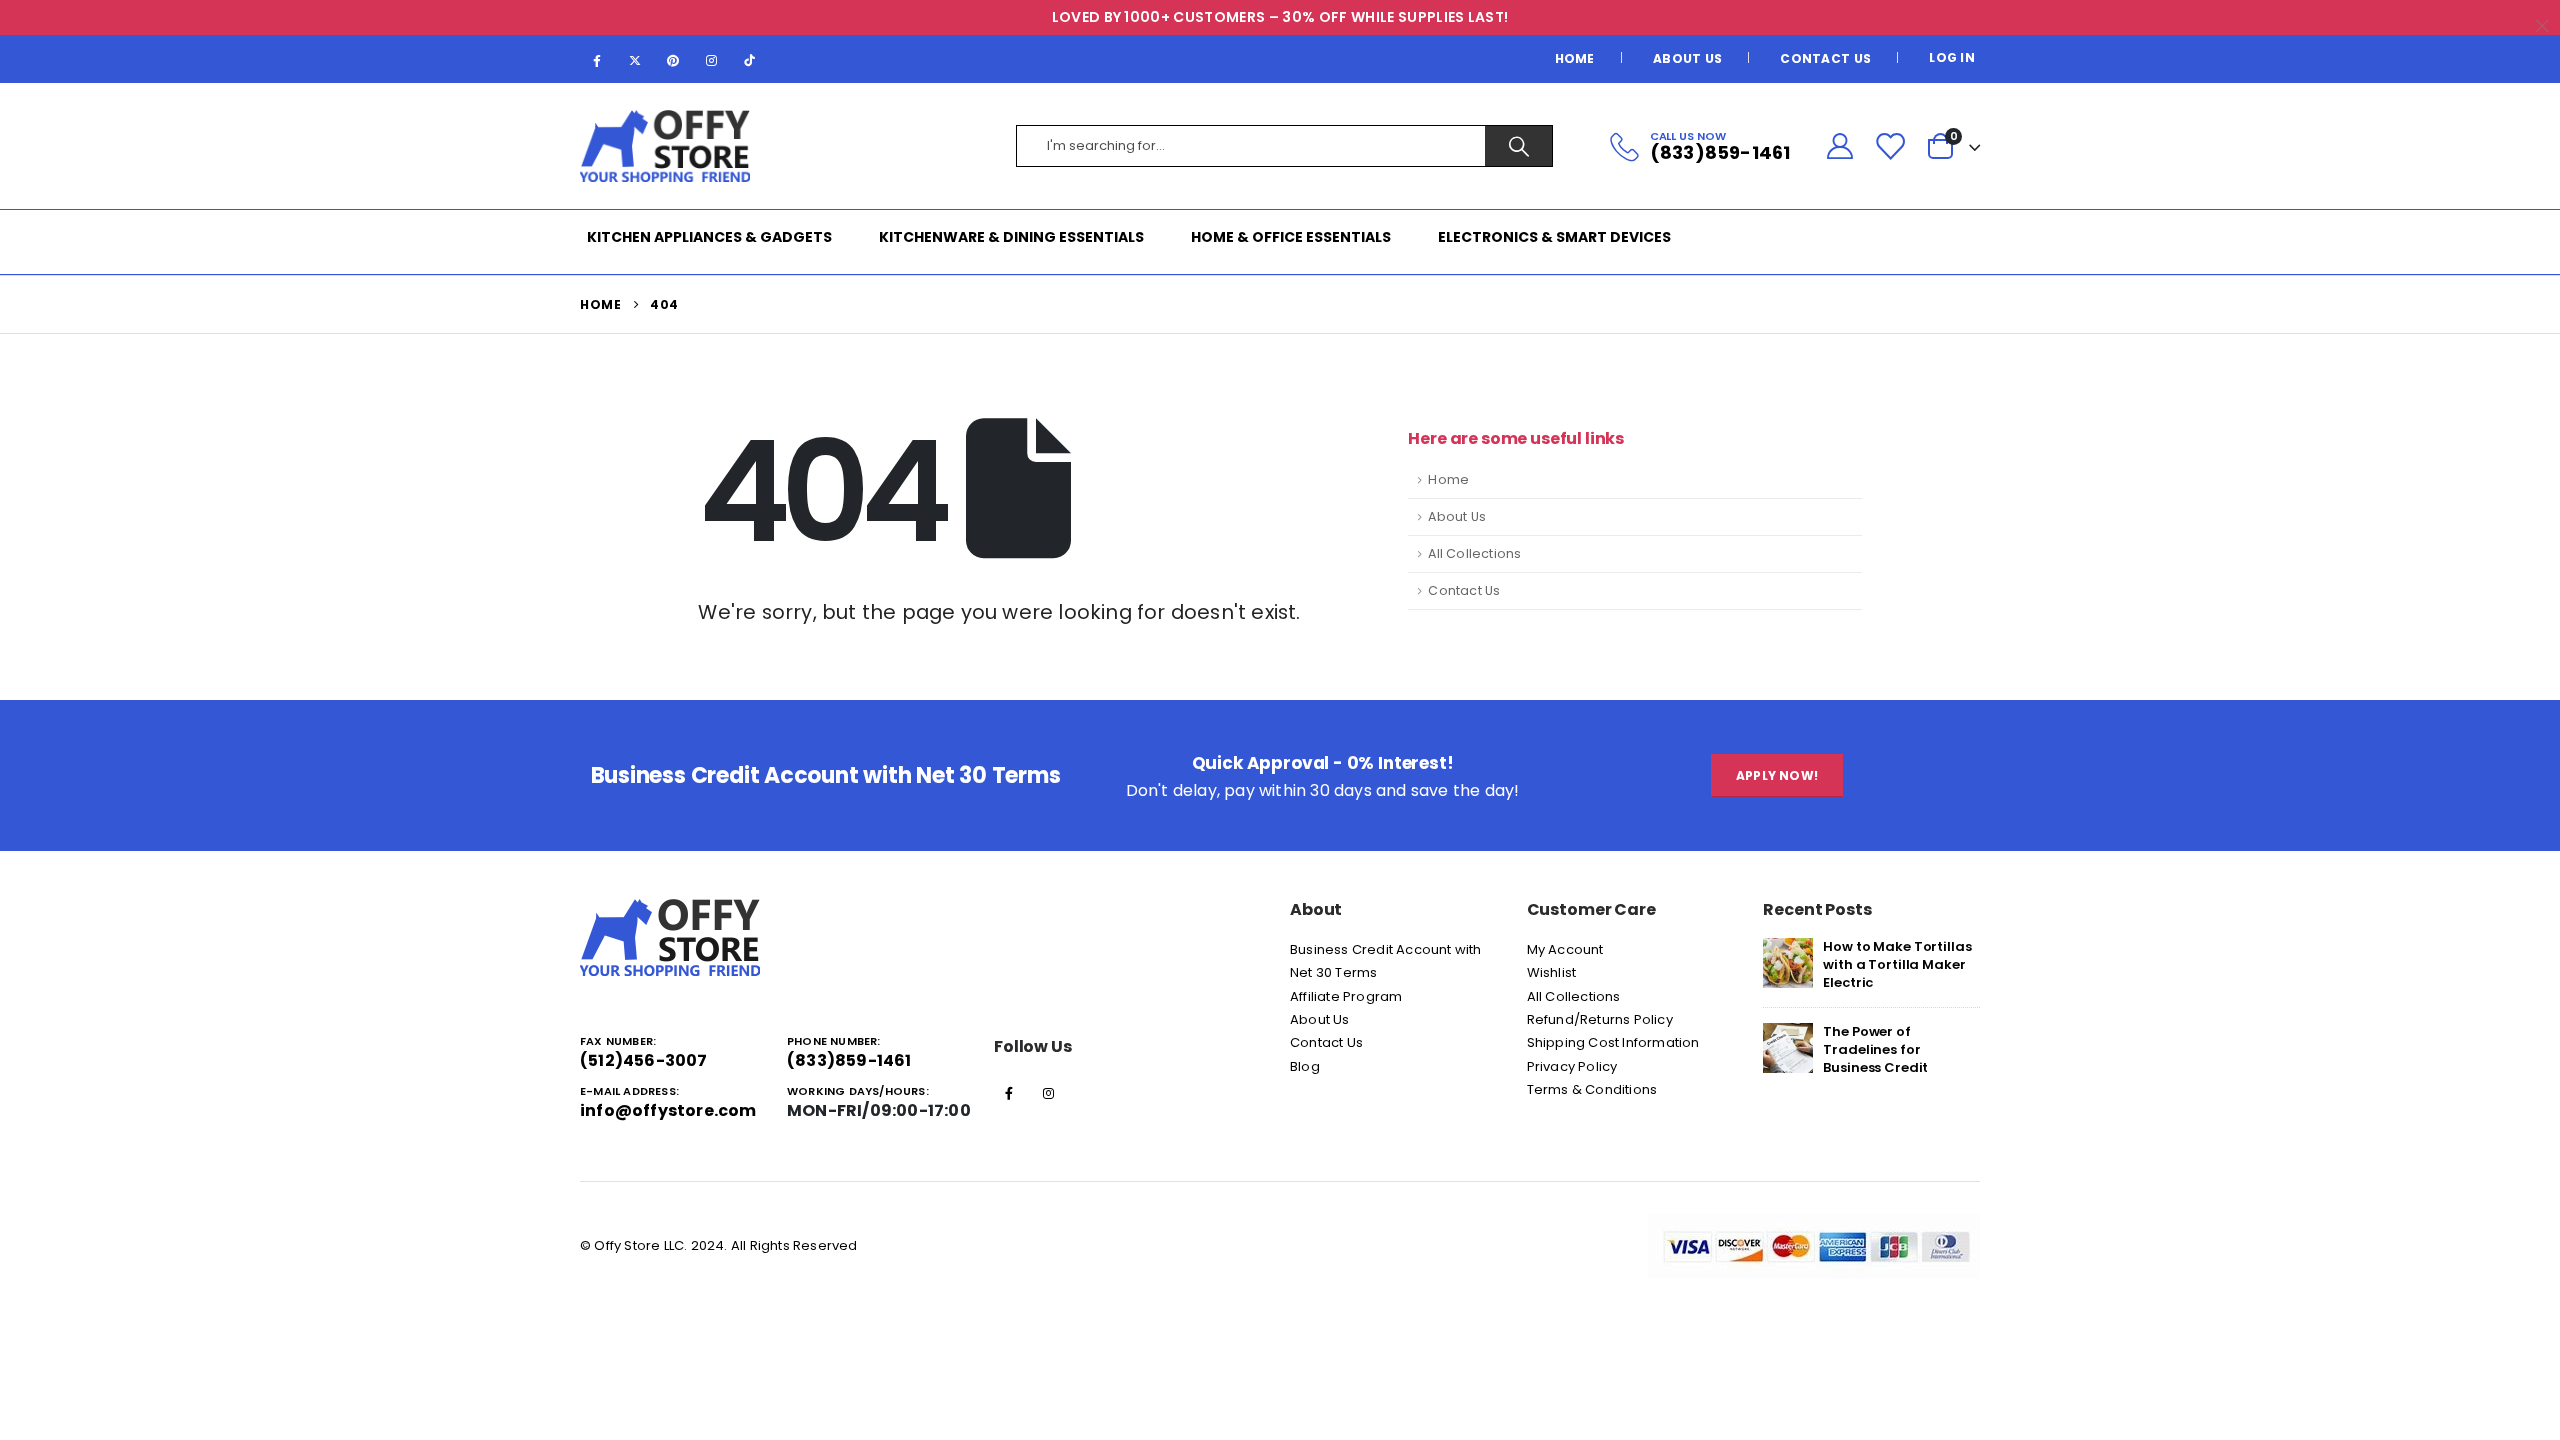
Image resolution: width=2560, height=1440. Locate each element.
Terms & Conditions (1592, 1089)
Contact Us (1825, 58)
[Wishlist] (1890, 146)
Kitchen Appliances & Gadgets (709, 237)
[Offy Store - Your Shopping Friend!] (665, 146)
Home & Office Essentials (1291, 237)
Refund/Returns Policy (1600, 1019)
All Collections (1474, 553)
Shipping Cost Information (1613, 1042)
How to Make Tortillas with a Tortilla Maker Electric (1897, 964)
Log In (1952, 57)
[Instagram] (712, 60)
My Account (1565, 949)
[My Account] (1839, 146)
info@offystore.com (668, 1110)
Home (1575, 58)
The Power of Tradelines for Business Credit (1875, 1049)
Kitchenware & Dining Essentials (1011, 237)
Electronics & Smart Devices (1554, 237)
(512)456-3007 (644, 1060)
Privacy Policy (1572, 1066)
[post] (1788, 961)
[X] (635, 60)
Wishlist (1552, 972)
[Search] (1518, 146)
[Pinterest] (673, 60)
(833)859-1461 (849, 1060)
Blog (1305, 1066)
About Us (1687, 58)
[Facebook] (597, 60)
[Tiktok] (750, 60)
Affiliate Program (1346, 996)
